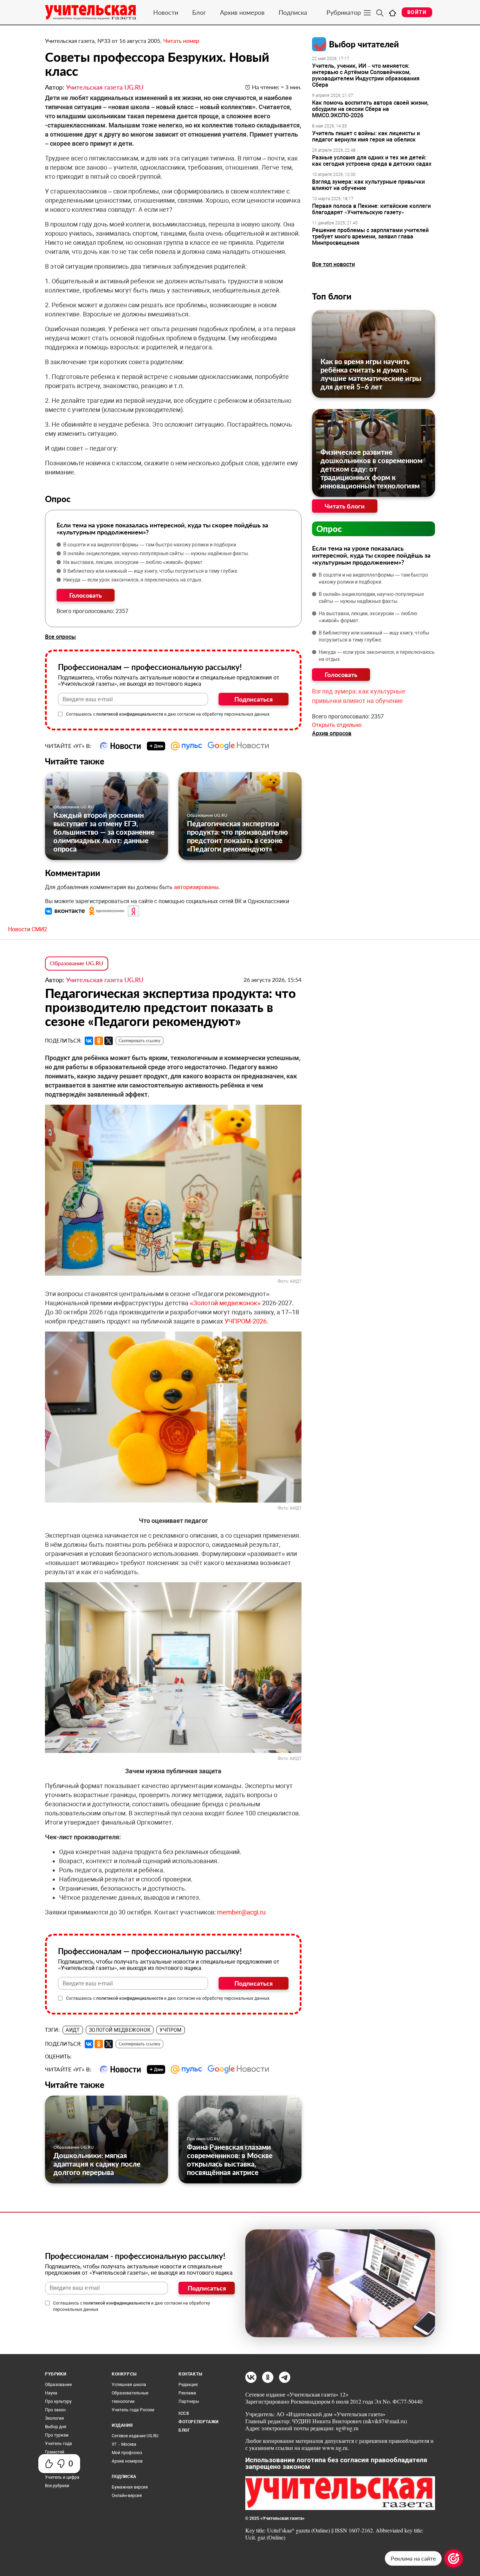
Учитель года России (133, 2410)
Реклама (187, 2393)
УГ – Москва (124, 2444)
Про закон (55, 2410)
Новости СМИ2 (28, 929)
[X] (109, 1041)
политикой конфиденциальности (130, 714)
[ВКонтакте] (89, 1041)
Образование (58, 2385)
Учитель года (59, 2444)
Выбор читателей (364, 44)
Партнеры (189, 2401)
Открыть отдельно (337, 725)
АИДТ (73, 2030)
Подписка (293, 12)
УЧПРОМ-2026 (246, 1321)
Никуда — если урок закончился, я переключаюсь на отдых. (133, 580)
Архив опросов (332, 733)
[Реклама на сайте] (454, 2558)
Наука (51, 2393)
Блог (199, 12)
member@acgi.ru (241, 1912)
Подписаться (254, 699)
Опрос (329, 529)
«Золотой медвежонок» (225, 1303)
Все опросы (60, 637)
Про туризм (57, 2435)
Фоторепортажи (199, 2422)
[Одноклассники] (99, 1041)
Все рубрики (57, 2486)
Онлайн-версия (127, 2496)
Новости (166, 12)
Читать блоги (345, 506)
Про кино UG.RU (203, 2139)
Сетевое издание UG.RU (135, 2436)
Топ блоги (332, 296)
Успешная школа (129, 2385)
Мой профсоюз (127, 2453)
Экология (54, 2418)
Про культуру (58, 2401)
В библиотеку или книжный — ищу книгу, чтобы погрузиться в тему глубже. (151, 571)
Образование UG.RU (74, 807)
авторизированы (196, 887)
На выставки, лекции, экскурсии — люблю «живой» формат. (134, 562)
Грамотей (55, 2452)
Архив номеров (242, 12)
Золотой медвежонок (120, 2030)
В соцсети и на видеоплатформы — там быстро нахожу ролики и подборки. (150, 545)
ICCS (184, 2413)
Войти (417, 12)
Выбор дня (56, 2427)
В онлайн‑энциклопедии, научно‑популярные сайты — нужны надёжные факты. (156, 553)
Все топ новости (333, 264)
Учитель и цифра (62, 2477)
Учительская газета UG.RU (105, 87)
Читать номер (181, 41)
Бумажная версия (130, 2487)
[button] (66, 911)
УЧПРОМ (171, 2030)
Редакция (188, 2385)
